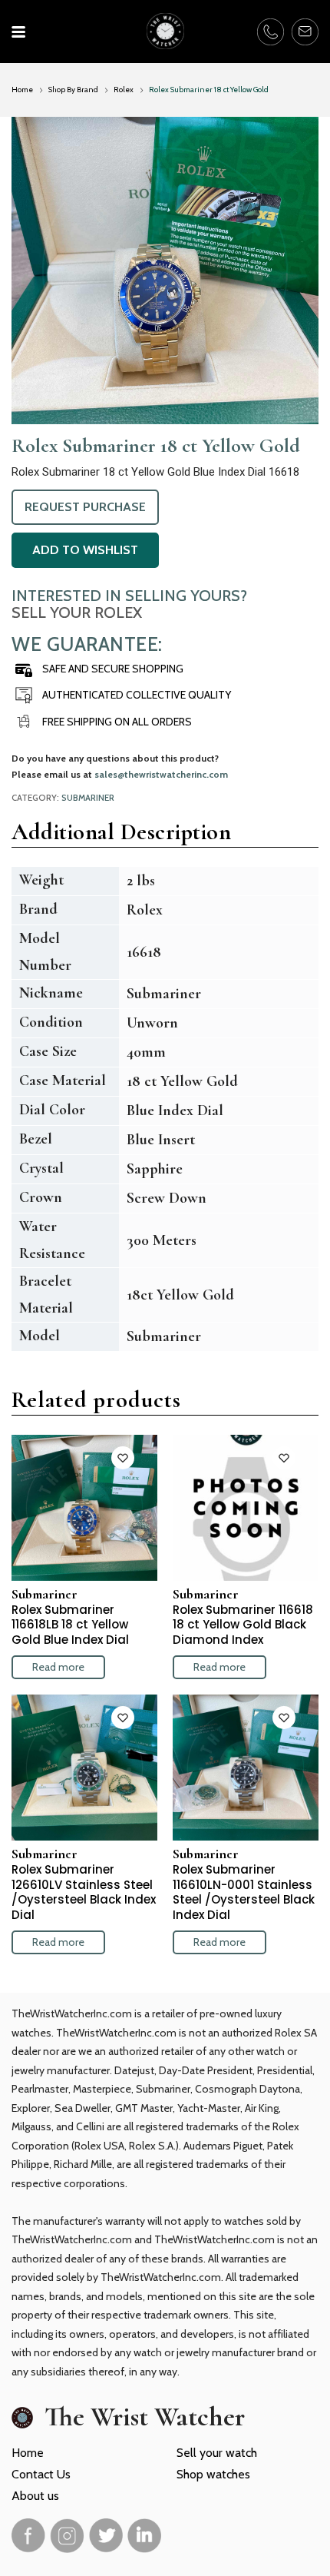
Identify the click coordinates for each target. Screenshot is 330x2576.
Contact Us (41, 2474)
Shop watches (213, 2474)
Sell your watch (217, 2453)
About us (35, 2496)
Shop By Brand (73, 90)
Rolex (124, 90)
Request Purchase (85, 507)
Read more (58, 1667)
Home (22, 90)
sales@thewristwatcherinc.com (161, 774)
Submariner (88, 798)
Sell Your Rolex (77, 612)
